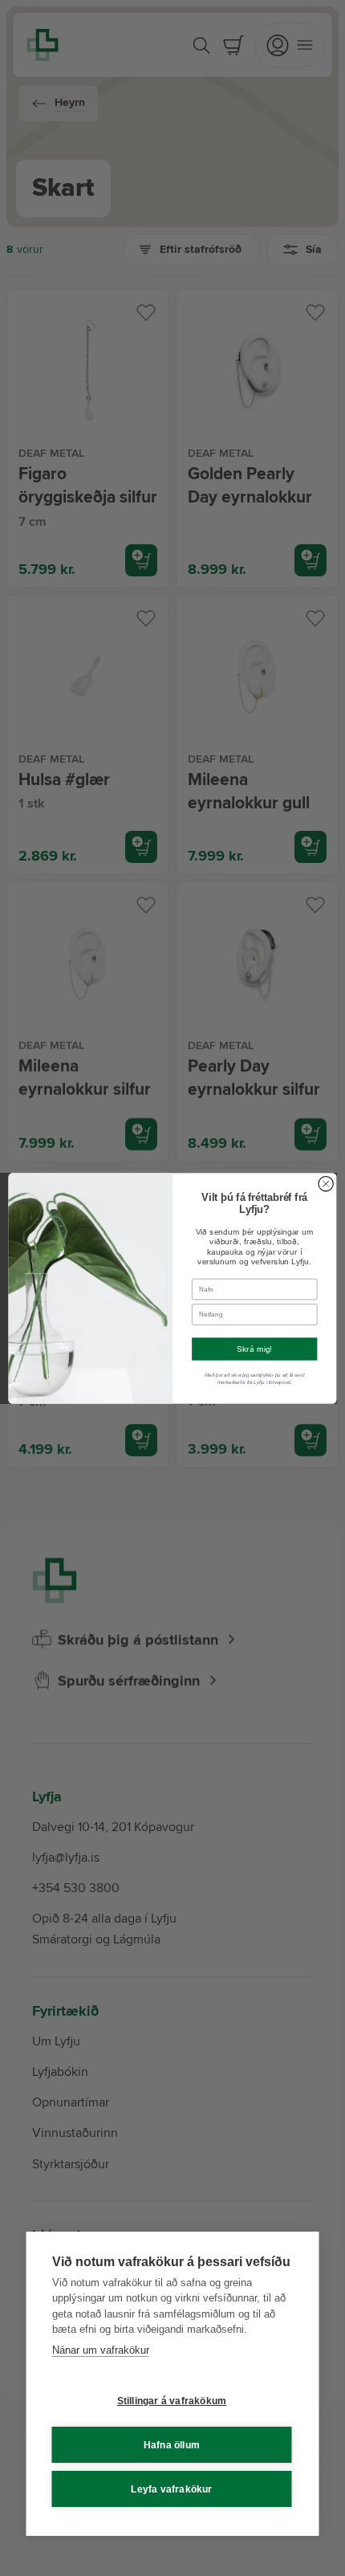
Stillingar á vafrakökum (172, 2401)
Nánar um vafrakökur (101, 2350)
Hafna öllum (172, 2445)
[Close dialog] (326, 1183)
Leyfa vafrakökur (171, 2489)
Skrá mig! (255, 1349)
